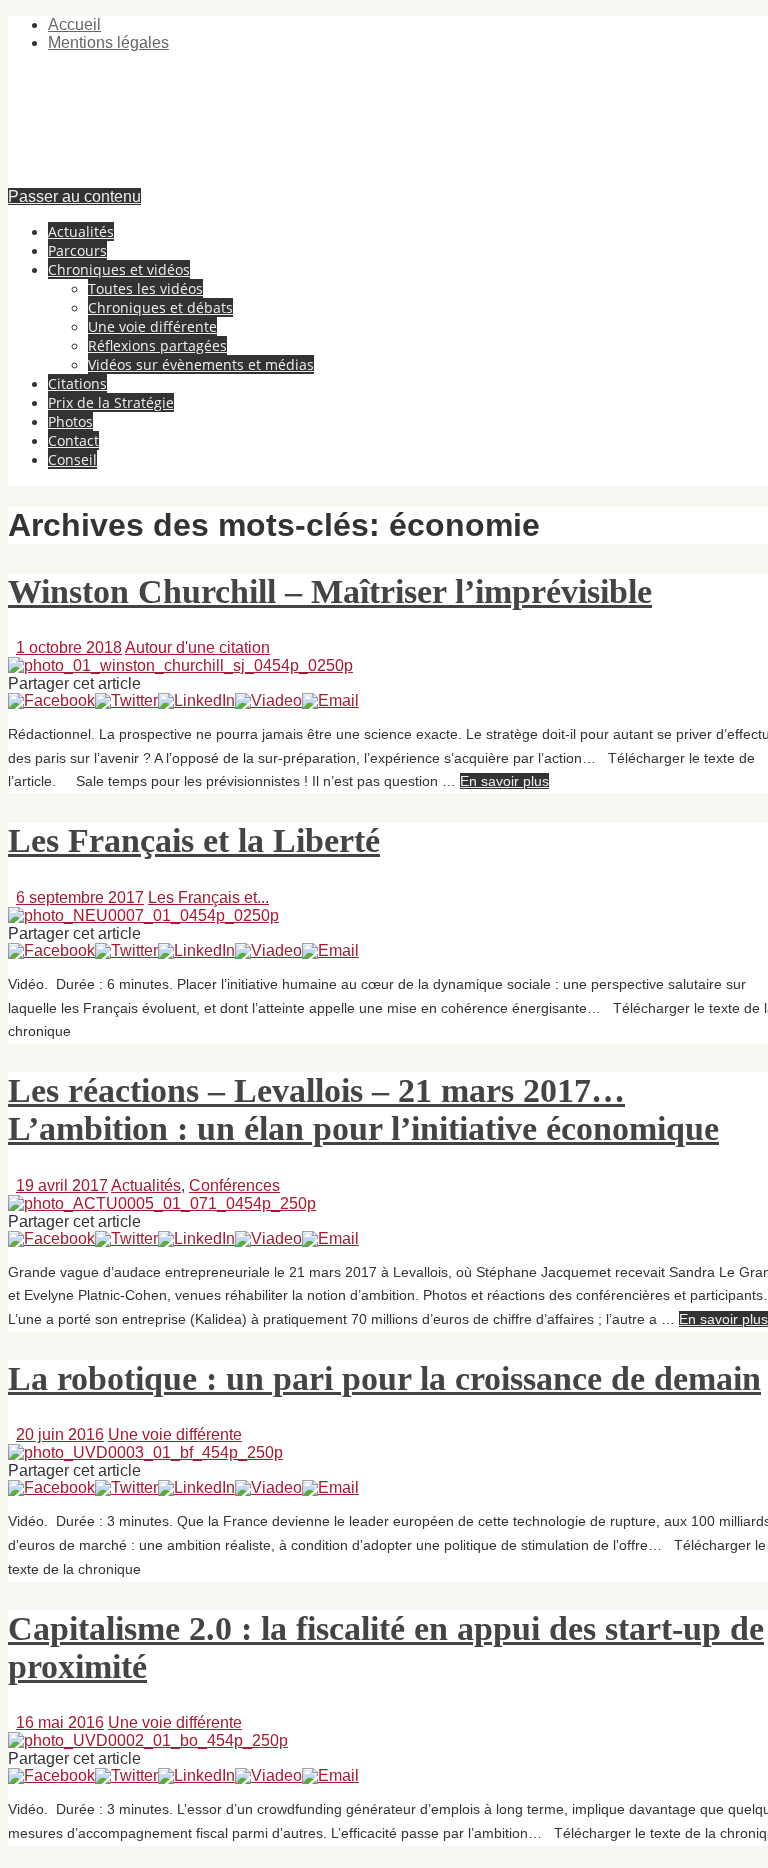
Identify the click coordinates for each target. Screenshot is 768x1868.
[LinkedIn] (196, 700)
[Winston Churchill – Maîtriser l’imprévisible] (180, 665)
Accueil (74, 24)
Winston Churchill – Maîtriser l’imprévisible (330, 591)
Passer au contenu (74, 196)
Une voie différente (175, 1434)
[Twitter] (126, 700)
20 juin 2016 (60, 1434)
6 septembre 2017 (80, 897)
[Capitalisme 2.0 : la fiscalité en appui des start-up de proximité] (148, 1740)
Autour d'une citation (197, 647)
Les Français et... (208, 897)
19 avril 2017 (62, 1185)
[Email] (330, 700)
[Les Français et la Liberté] (143, 915)
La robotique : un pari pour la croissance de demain (384, 1378)
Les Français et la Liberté (194, 840)
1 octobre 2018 (69, 647)
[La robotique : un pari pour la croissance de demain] (145, 1452)
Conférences (234, 1185)
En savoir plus (504, 781)
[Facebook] (51, 700)
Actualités (146, 1185)
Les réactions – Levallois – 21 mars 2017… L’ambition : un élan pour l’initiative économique (363, 1109)
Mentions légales (108, 42)
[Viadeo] (268, 700)
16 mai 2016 (60, 1722)
